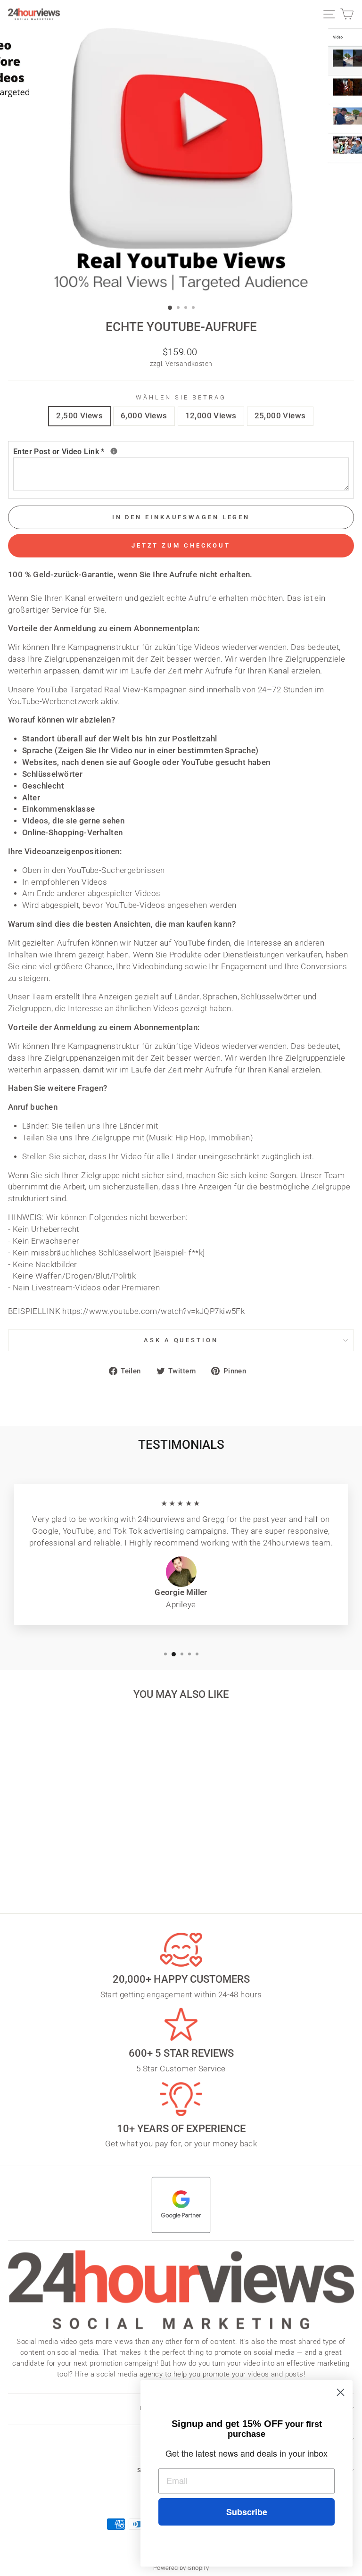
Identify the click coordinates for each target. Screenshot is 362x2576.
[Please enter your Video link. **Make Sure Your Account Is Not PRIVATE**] (114, 451)
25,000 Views (280, 416)
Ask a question (181, 1340)
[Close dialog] (341, 2392)
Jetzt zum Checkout (181, 545)
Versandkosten (189, 364)
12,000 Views (211, 416)
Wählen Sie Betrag (181, 397)
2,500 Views (79, 416)
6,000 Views (144, 416)
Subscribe (247, 2512)
